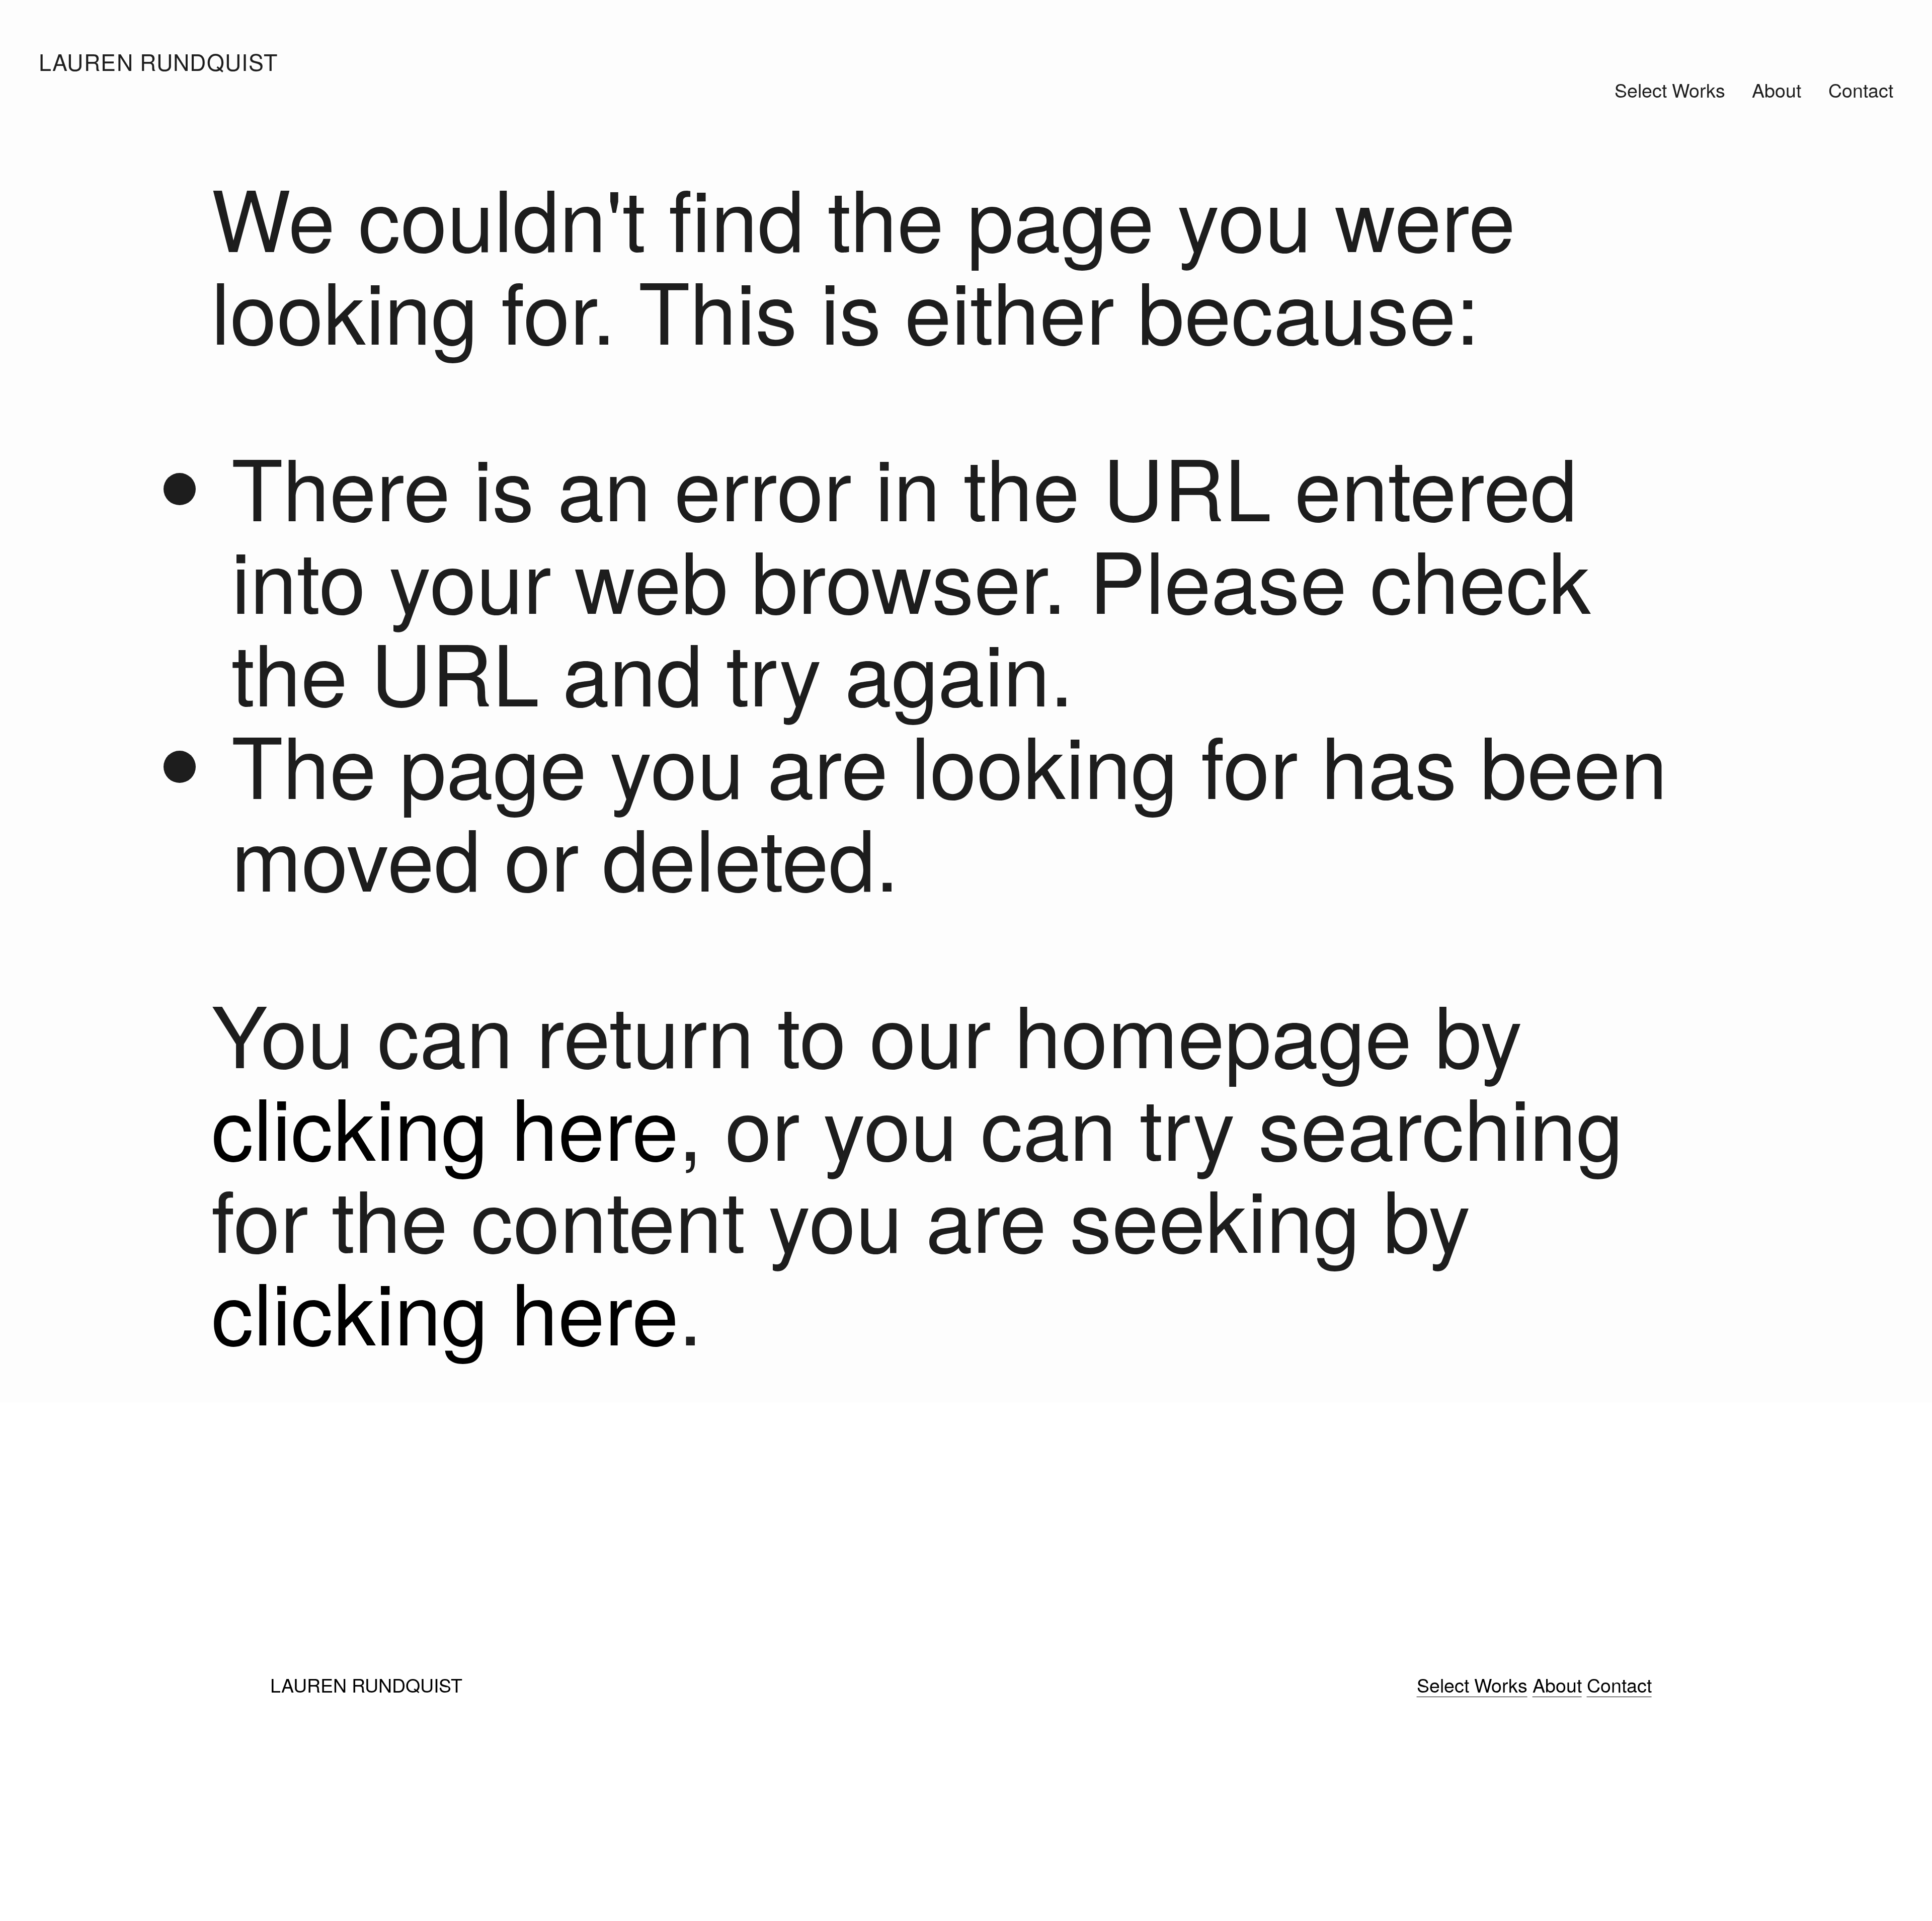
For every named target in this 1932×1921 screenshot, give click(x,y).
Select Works (1670, 90)
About (1777, 90)
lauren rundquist (158, 61)
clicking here (445, 1124)
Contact (1861, 90)
